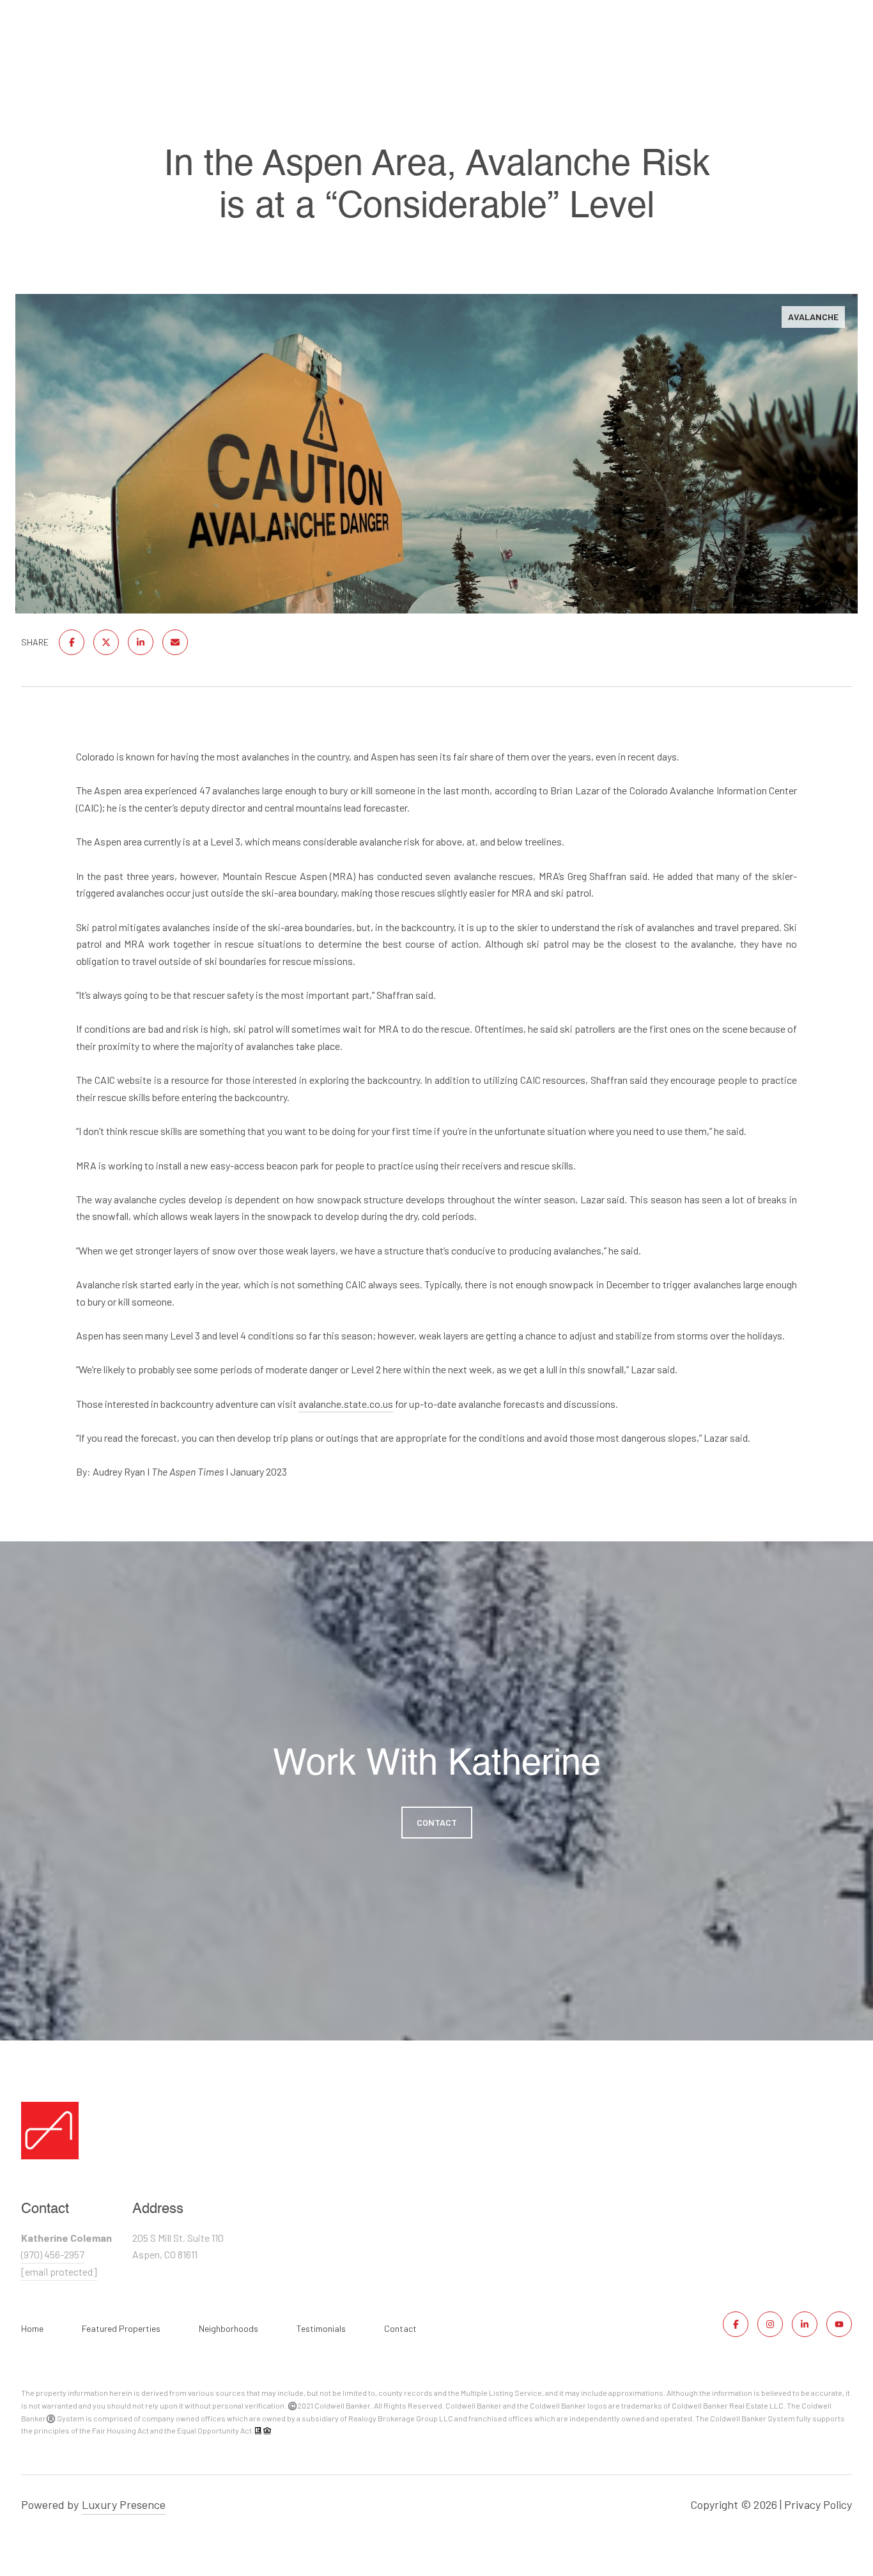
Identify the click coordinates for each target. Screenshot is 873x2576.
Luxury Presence (124, 2504)
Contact (400, 2329)
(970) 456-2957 (53, 2254)
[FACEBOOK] (736, 2324)
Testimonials (321, 2328)
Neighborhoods (228, 2328)
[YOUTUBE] (839, 2324)
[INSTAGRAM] (770, 2324)
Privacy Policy (818, 2504)
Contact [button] (437, 1822)
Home (32, 2328)
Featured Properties (121, 2328)
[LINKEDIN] (805, 2324)
